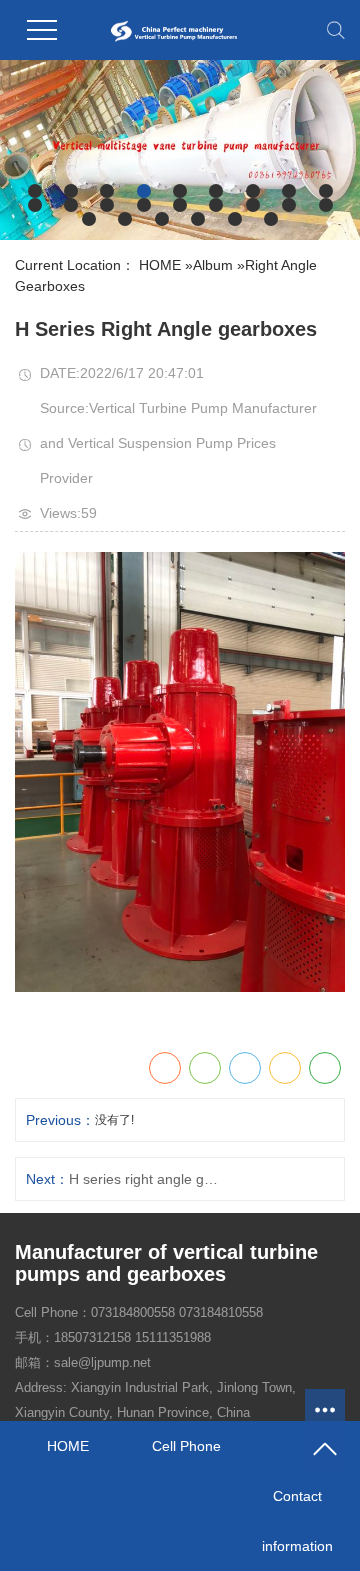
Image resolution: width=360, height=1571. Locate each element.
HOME (160, 265)
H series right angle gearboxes (146, 1179)
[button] (35, 191)
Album (213, 265)
